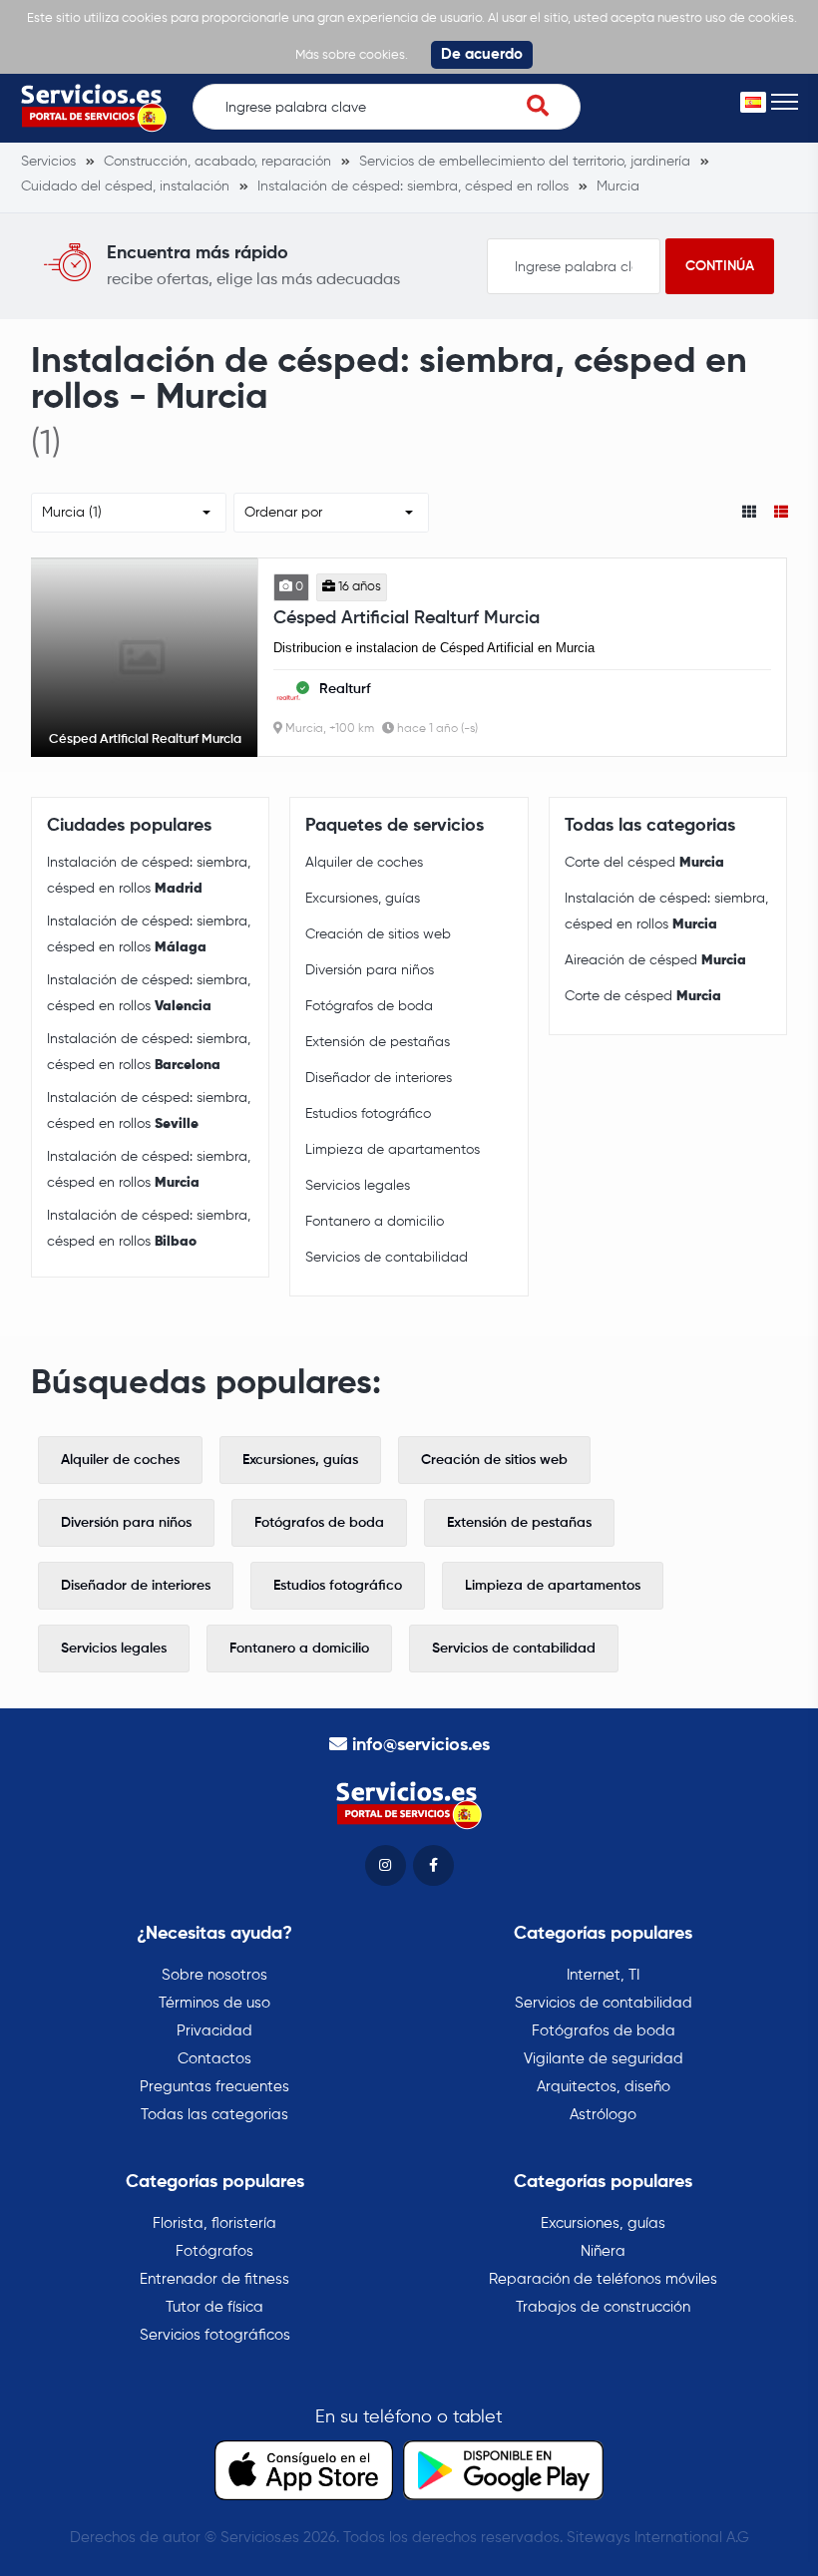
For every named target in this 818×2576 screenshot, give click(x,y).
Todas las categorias (214, 2115)
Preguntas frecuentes (214, 2087)
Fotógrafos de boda (369, 1006)
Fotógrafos (214, 2251)
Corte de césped (643, 996)
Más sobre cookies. (352, 55)
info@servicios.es (421, 1745)
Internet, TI (603, 1975)
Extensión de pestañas (378, 1042)
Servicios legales (358, 1186)
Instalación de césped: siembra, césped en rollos (149, 876)
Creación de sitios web (378, 934)
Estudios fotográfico (368, 1114)
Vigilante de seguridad (604, 2059)
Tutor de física (214, 2307)
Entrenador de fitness (214, 2279)
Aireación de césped (655, 960)
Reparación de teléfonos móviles (603, 2279)
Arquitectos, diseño (604, 2087)
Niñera (603, 2251)
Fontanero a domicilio (375, 1222)
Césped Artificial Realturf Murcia (407, 618)
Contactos (214, 2059)
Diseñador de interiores (379, 1078)
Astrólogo (603, 2115)
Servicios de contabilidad (387, 1258)
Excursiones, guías (363, 899)
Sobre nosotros (214, 1975)
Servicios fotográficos (215, 2335)
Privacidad (214, 2031)
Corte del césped (644, 863)
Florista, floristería (214, 2223)
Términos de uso (214, 2003)
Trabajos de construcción (603, 2307)
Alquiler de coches (364, 863)
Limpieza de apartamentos (393, 1150)
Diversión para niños (370, 970)
